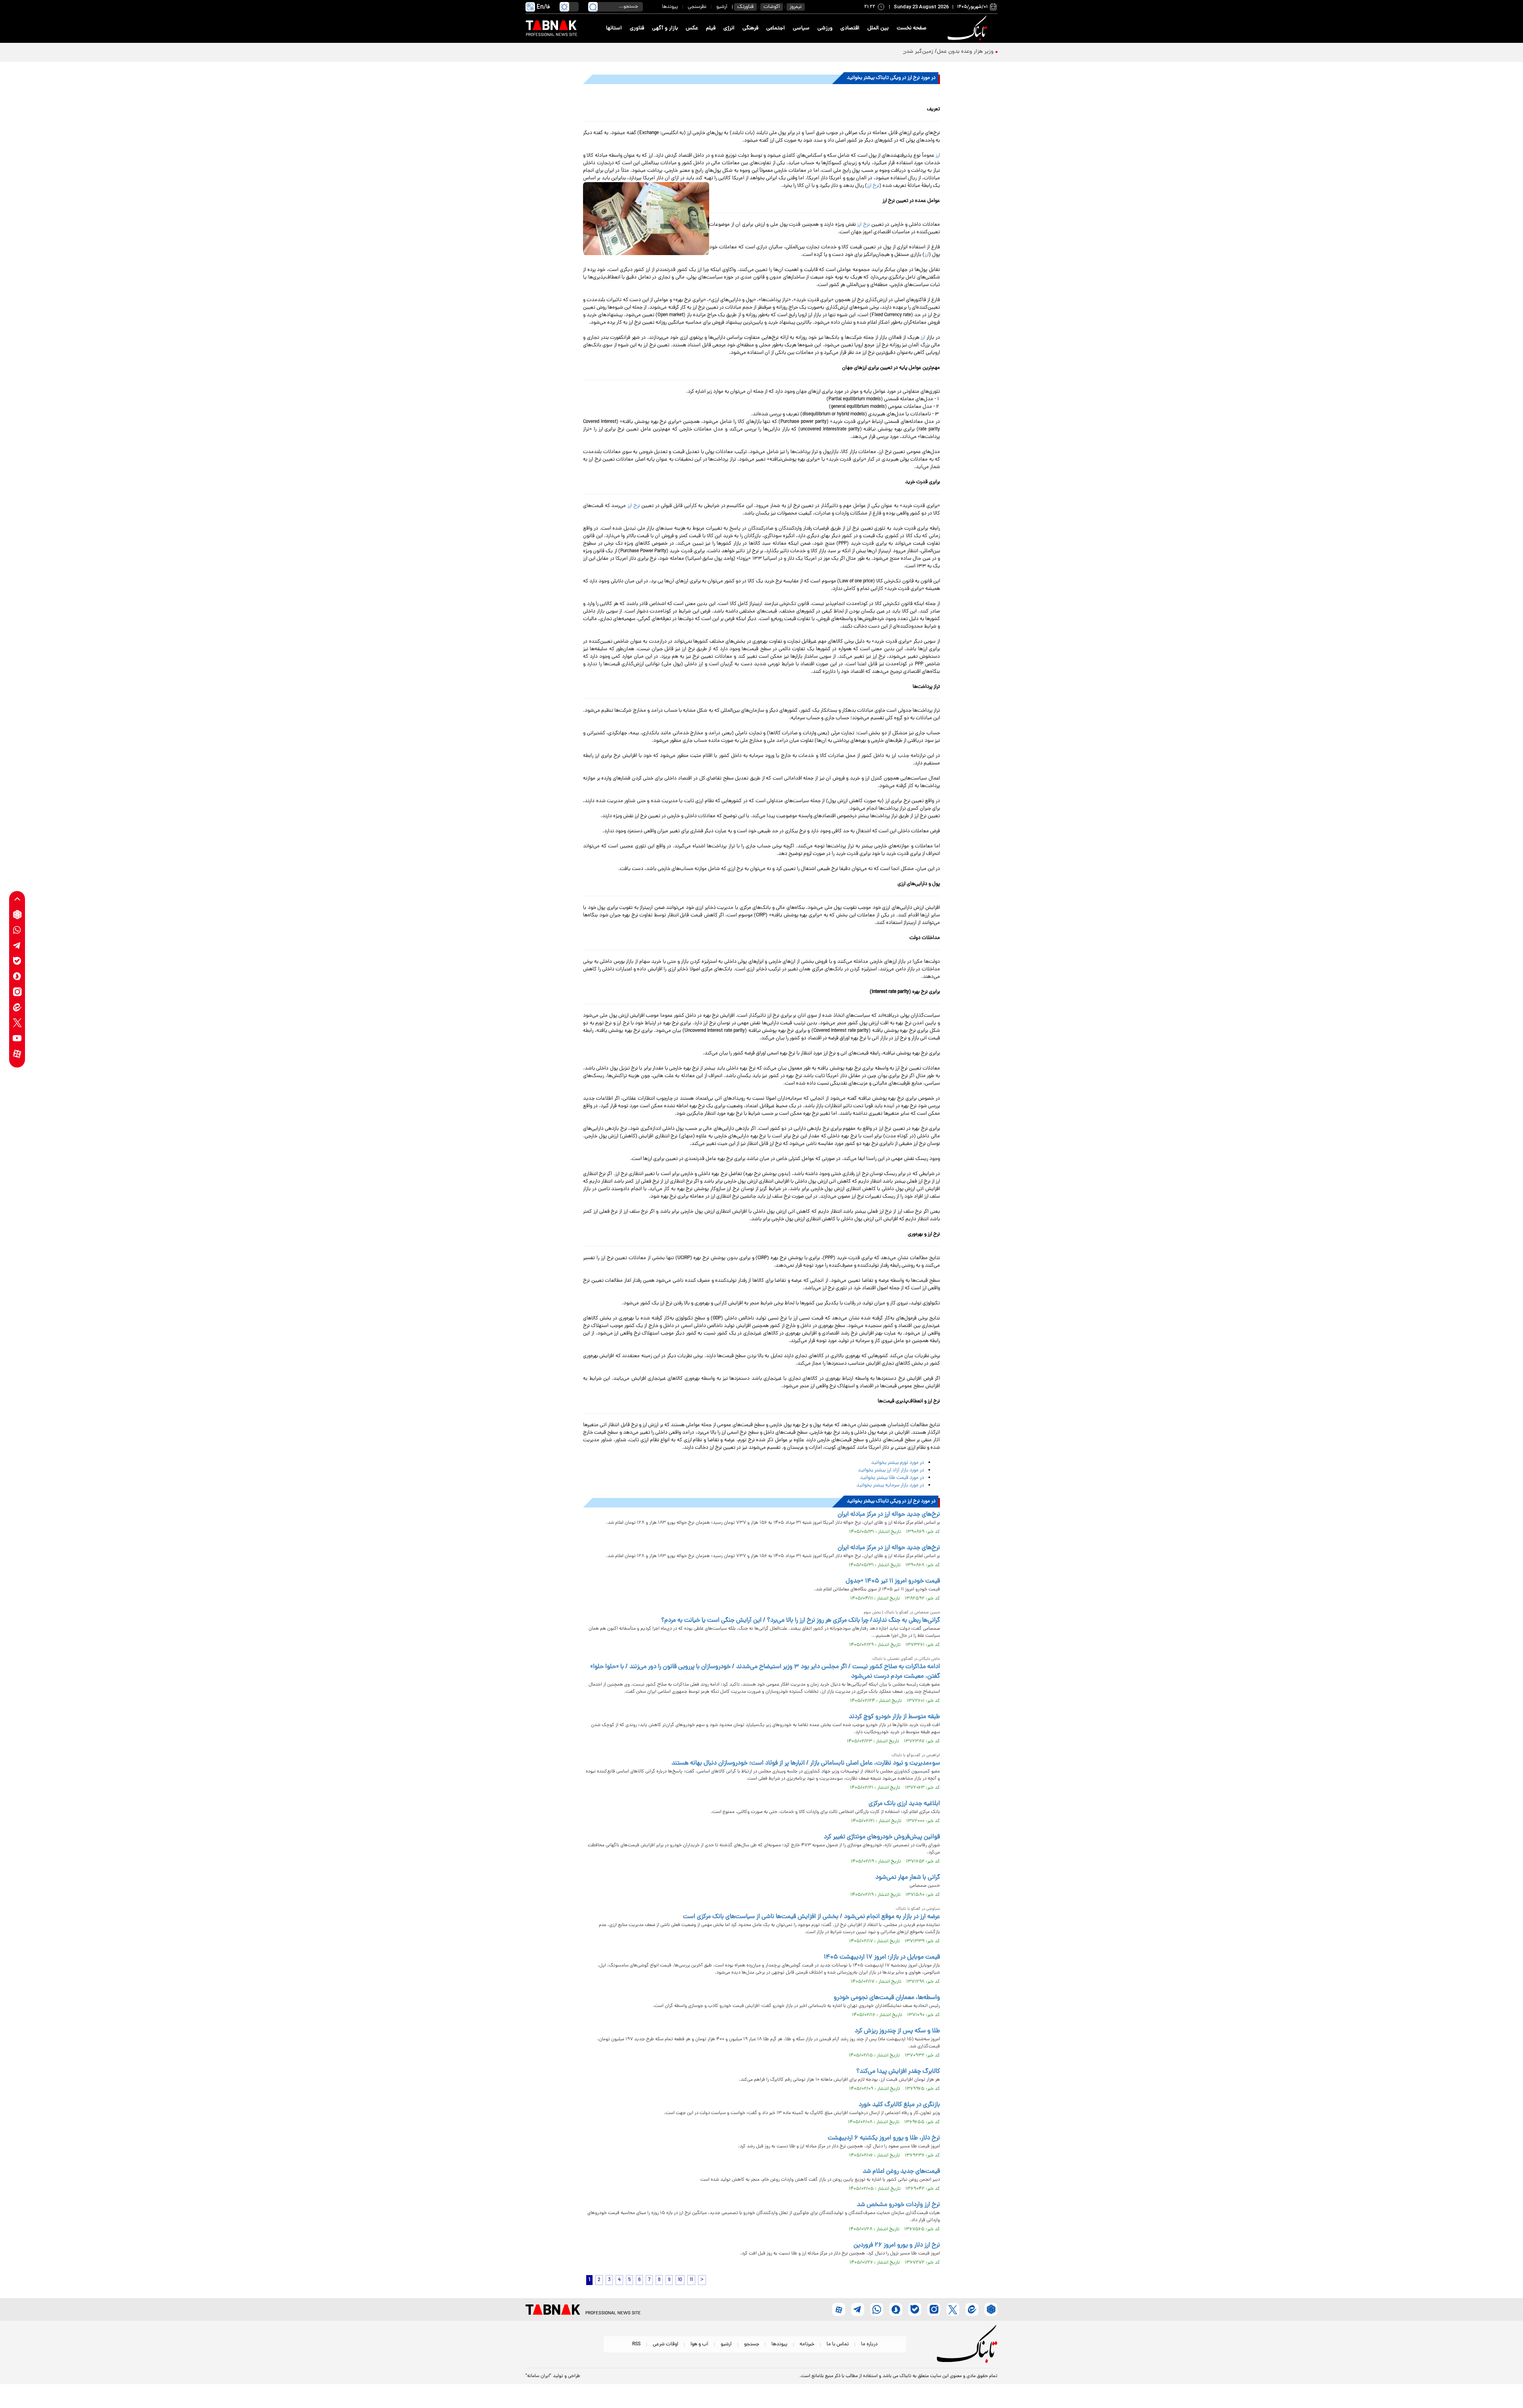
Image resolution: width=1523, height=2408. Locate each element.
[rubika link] (17, 915)
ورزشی (825, 28)
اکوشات (772, 7)
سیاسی (801, 28)
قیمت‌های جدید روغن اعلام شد (901, 2172)
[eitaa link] (17, 1007)
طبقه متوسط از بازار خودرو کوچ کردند (894, 1717)
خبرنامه (807, 2344)
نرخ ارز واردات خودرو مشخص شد (898, 2205)
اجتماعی (776, 28)
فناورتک (745, 7)
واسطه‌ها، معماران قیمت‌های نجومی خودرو (887, 1998)
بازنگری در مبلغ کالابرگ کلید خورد (899, 2105)
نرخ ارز (873, 186)
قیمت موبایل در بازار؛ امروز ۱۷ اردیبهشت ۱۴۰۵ (882, 1957)
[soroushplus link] (17, 976)
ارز (938, 156)
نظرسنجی (697, 7)
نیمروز (796, 7)
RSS (636, 2344)
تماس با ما (838, 2344)
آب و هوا (699, 2344)
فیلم (711, 28)
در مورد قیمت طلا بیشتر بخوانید (892, 1478)
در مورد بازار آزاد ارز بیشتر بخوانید (891, 1470)
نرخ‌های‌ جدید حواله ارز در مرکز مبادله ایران (889, 1515)
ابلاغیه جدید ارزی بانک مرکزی (904, 1804)
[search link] (593, 7)
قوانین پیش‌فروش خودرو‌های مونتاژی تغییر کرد (882, 1837)
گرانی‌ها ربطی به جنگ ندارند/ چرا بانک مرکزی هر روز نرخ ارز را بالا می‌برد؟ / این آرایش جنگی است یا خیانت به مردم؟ (801, 1621)
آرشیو (722, 7)
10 (680, 2280)
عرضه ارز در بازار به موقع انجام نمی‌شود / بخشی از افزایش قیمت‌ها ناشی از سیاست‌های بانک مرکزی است (811, 1917)
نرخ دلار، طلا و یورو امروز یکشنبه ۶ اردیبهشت (884, 2138)
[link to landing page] (969, 28)
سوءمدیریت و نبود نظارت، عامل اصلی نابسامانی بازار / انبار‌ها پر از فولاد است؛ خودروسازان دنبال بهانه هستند (806, 1763)
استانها (614, 28)
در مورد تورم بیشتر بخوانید (898, 1463)
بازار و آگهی (665, 28)
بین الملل (878, 28)
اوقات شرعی (666, 2344)
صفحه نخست (912, 28)
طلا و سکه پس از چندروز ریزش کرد (897, 2031)
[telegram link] (17, 946)
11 (691, 2280)
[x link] (17, 1023)
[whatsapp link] (17, 930)
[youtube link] (17, 1038)
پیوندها (670, 7)
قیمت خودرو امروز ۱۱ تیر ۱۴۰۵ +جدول (893, 1581)
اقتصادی (850, 28)
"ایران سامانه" (538, 2376)
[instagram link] (17, 992)
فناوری (637, 28)
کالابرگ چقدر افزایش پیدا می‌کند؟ (898, 2072)
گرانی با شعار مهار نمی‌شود (908, 1878)
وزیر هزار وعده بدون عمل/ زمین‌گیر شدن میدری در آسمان (928, 52)
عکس (692, 28)
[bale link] (17, 961)
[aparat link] (17, 1054)
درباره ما (869, 2344)
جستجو (752, 2344)
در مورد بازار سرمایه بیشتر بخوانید (890, 1485)
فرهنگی (750, 28)
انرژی (729, 28)
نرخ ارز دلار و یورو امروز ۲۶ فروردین (897, 2245)
